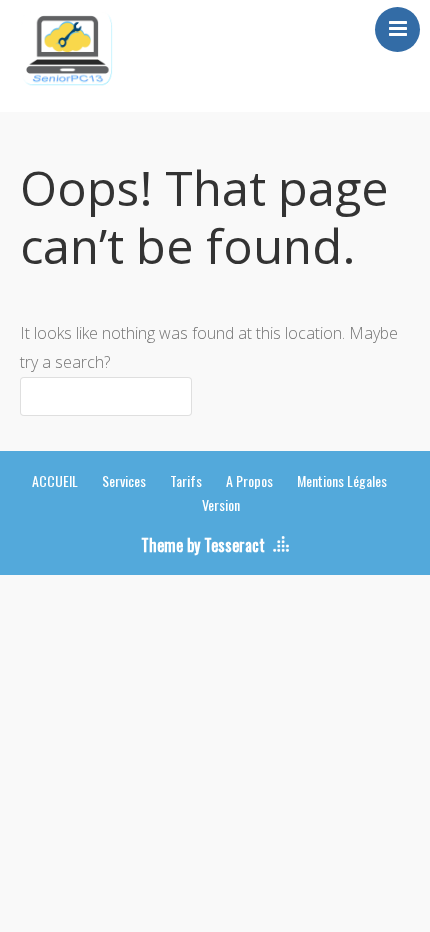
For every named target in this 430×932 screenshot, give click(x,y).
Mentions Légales (342, 480)
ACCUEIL (55, 480)
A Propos (249, 480)
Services (124, 480)
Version (221, 504)
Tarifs (186, 480)
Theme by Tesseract (203, 545)
